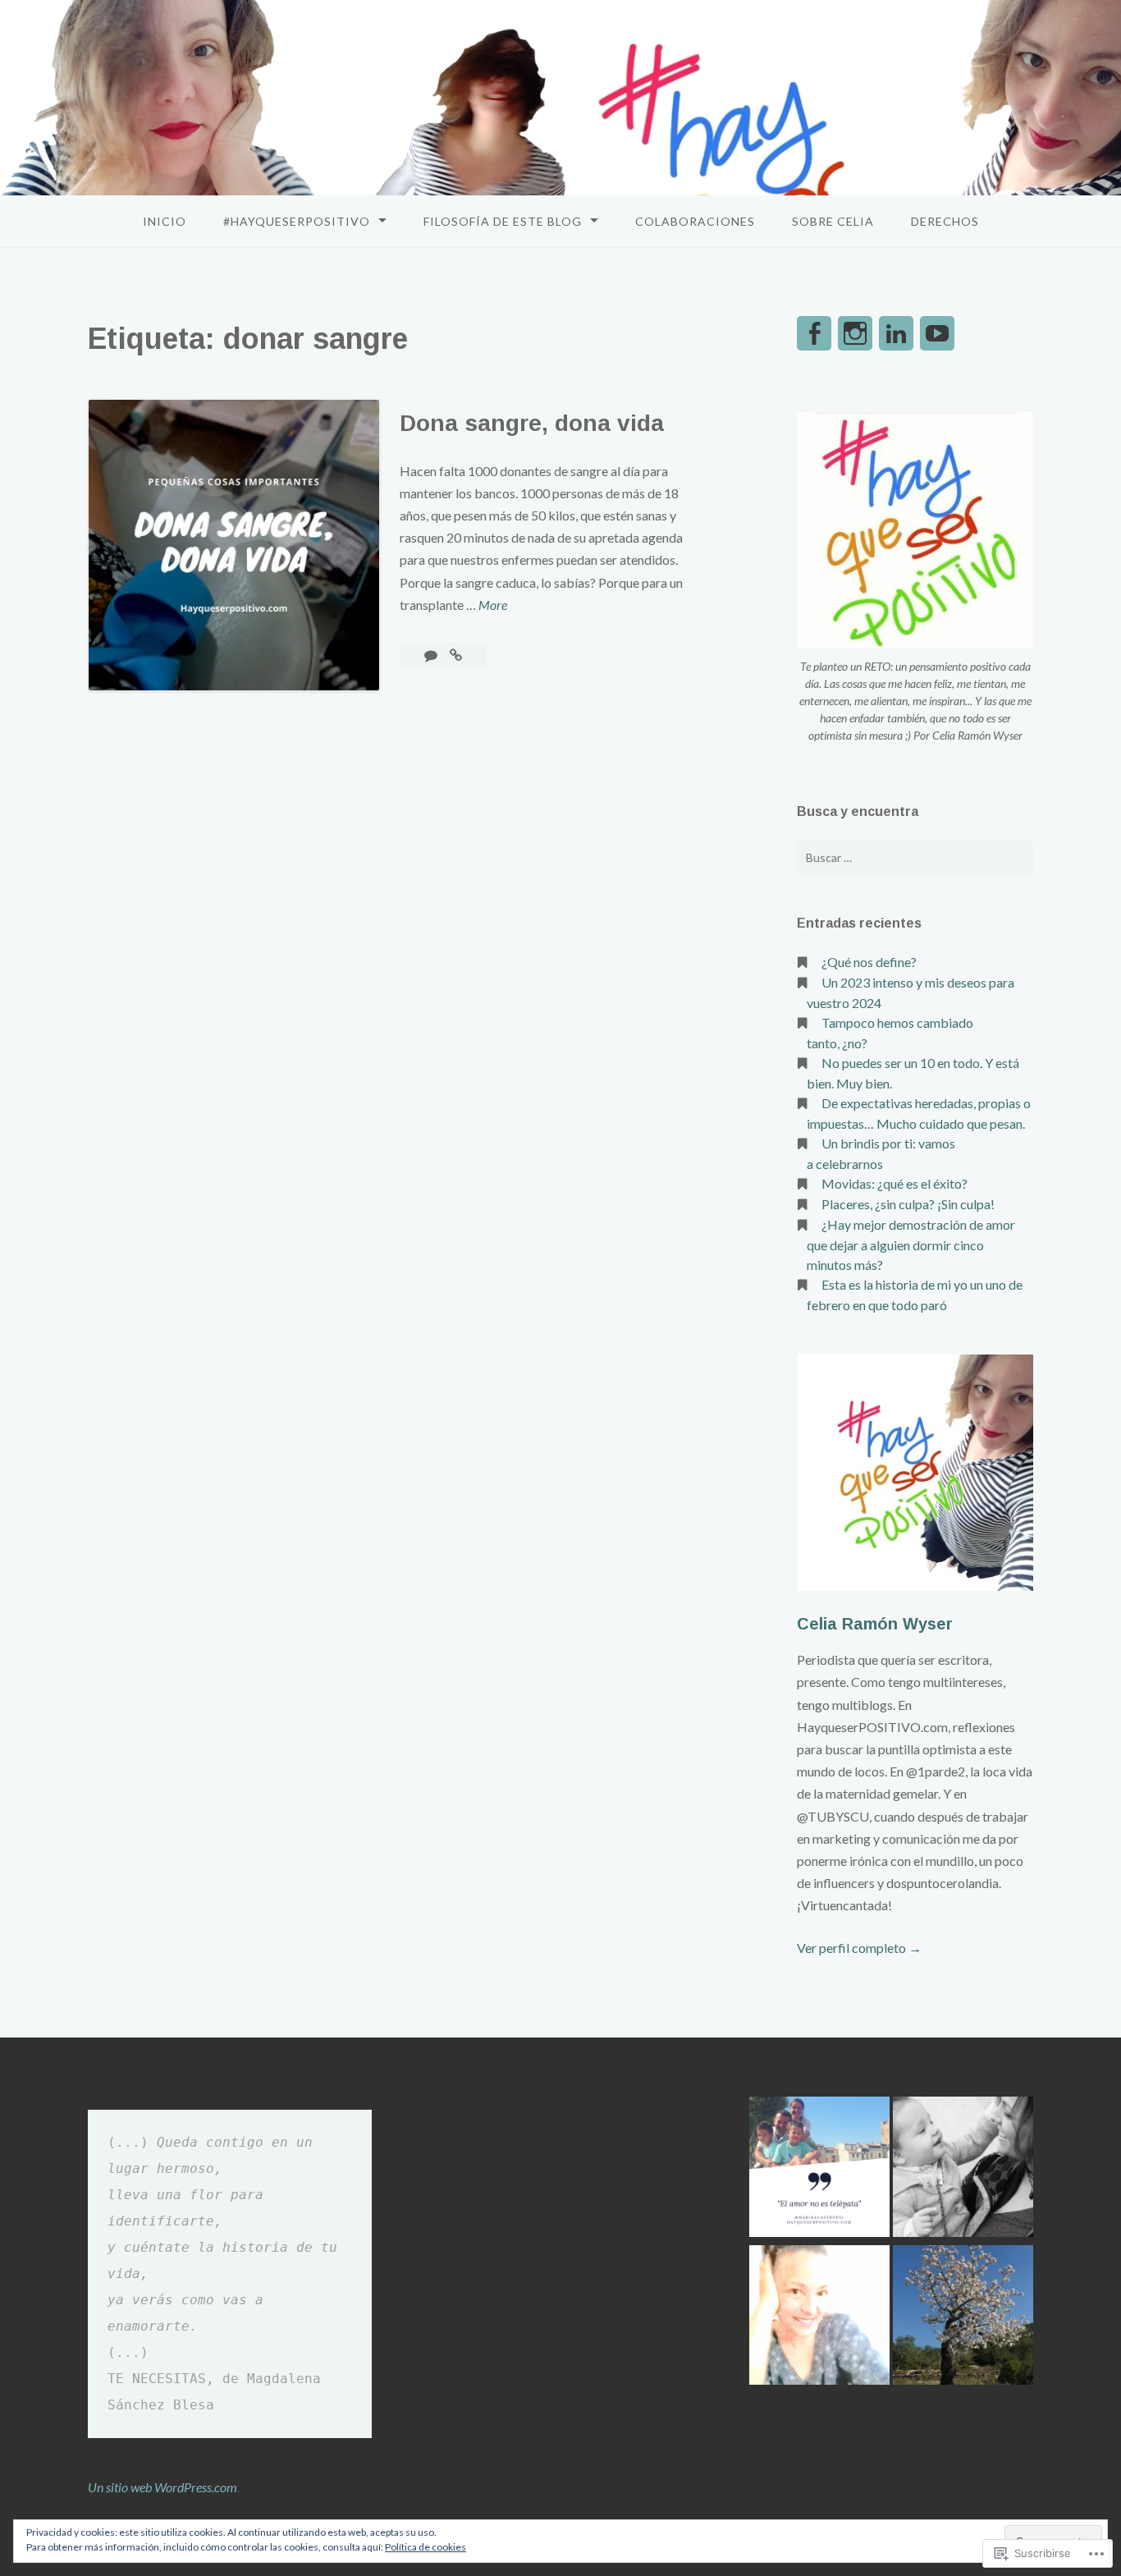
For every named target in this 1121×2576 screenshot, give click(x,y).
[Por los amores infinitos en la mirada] (963, 2169)
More (493, 606)
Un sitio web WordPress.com (162, 2487)
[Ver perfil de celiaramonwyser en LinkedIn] (896, 333)
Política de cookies (426, 2547)
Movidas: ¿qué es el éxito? (895, 1183)
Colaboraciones (695, 221)
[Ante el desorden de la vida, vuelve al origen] (963, 2318)
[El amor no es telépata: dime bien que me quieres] (819, 2169)
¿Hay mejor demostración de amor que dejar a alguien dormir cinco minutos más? (911, 1244)
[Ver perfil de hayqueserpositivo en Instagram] (855, 333)
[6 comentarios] (432, 655)
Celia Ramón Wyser (875, 1624)
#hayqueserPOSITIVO (297, 221)
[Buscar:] (915, 858)
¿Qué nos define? (869, 962)
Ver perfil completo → (859, 1948)
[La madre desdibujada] (819, 2318)
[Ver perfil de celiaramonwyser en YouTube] (937, 333)
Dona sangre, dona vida (532, 423)
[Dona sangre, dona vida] (456, 655)
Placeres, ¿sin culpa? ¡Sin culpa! (908, 1204)
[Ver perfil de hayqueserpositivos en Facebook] (814, 333)
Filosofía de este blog (503, 221)
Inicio (165, 221)
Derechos (945, 221)
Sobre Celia (833, 221)
